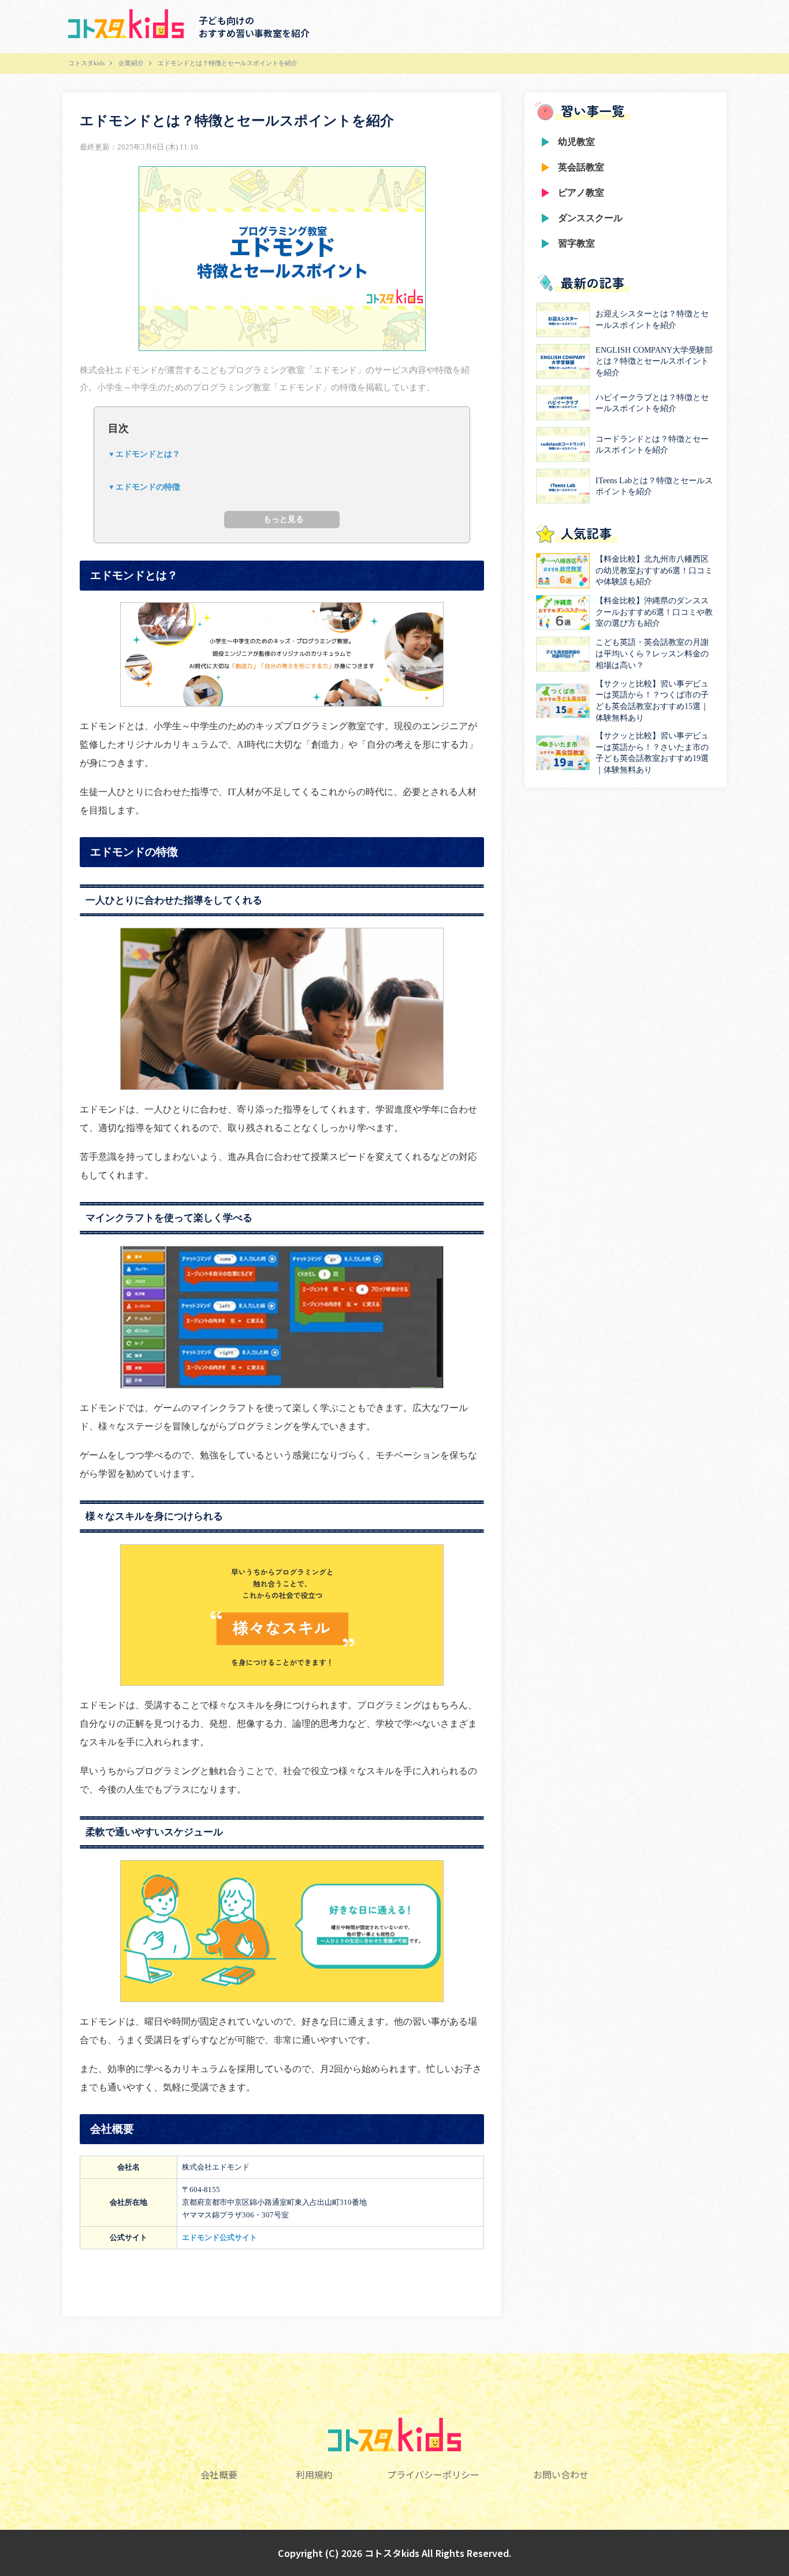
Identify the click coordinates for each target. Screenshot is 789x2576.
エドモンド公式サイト (219, 2237)
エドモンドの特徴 (148, 487)
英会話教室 (581, 167)
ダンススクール (590, 218)
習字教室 (576, 243)
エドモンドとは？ (148, 454)
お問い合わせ (561, 2474)
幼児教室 (576, 142)
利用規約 (314, 2474)
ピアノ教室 (581, 193)
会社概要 (219, 2474)
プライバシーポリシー (433, 2474)
